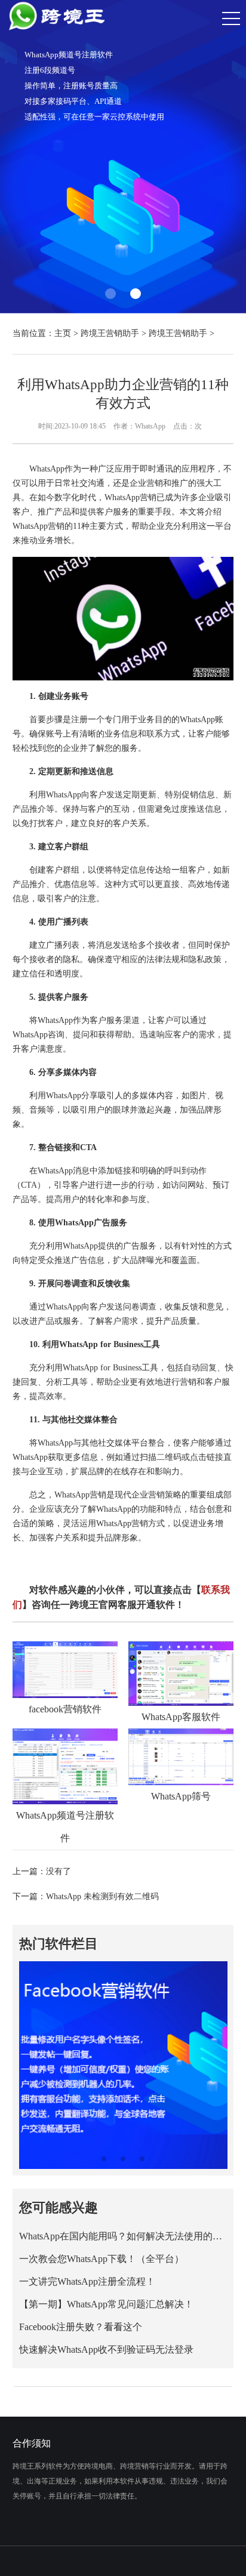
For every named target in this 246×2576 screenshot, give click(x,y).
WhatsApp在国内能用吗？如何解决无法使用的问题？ (123, 2236)
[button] (110, 294)
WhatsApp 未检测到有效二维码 (102, 1896)
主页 (63, 333)
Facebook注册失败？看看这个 (81, 2327)
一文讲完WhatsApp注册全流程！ (87, 2281)
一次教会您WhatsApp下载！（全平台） (102, 2259)
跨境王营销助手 (110, 333)
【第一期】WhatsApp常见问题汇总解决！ (106, 2304)
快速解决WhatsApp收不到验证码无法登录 (106, 2349)
